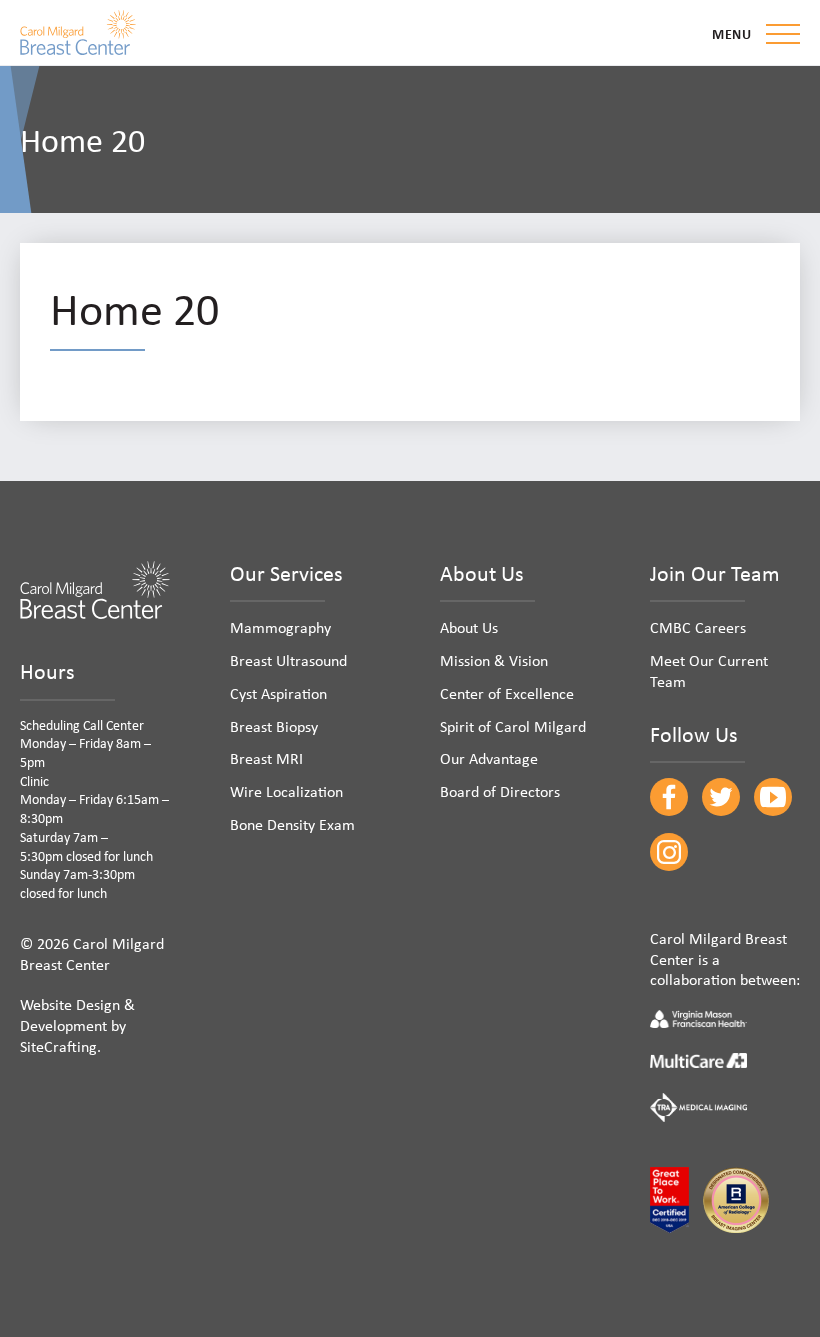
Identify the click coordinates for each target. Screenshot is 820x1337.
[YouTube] (773, 797)
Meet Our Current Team (709, 670)
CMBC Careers (698, 627)
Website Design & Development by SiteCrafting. (77, 1025)
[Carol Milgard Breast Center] (78, 32)
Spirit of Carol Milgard (513, 726)
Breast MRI (266, 758)
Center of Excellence (507, 693)
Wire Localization (286, 791)
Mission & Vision (494, 660)
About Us (469, 627)
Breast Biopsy (274, 726)
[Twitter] (721, 797)
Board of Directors (500, 791)
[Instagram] (669, 852)
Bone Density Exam (292, 824)
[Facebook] (669, 797)
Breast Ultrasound (288, 660)
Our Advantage (489, 758)
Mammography (280, 627)
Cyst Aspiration (278, 693)
